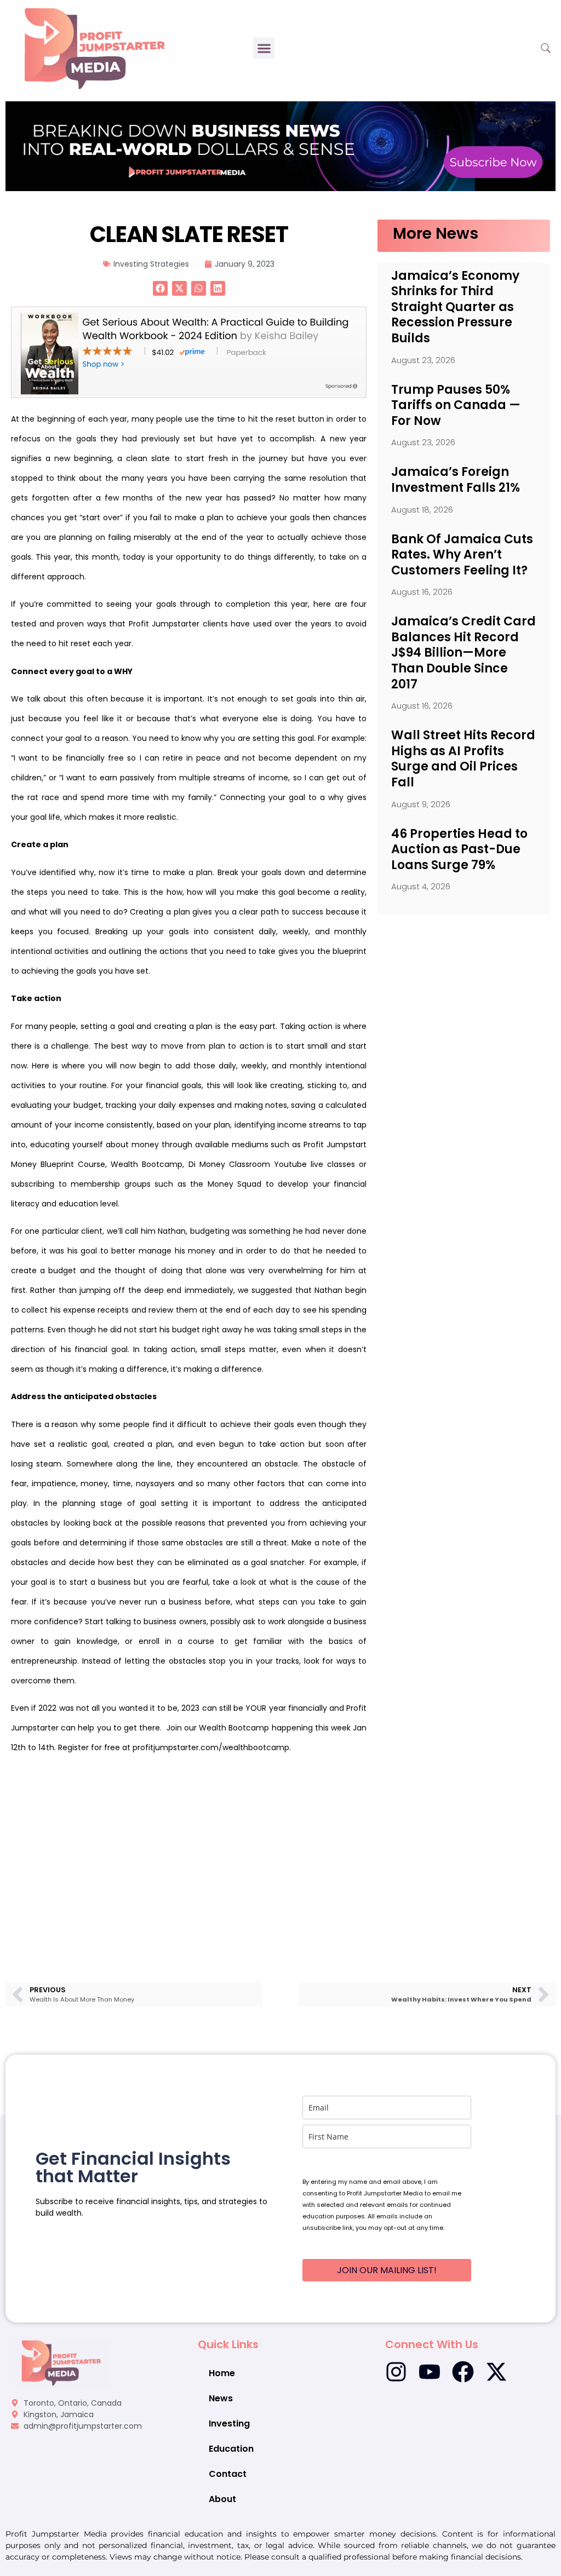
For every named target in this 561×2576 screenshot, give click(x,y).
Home (222, 2373)
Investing (229, 2423)
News (221, 2398)
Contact (228, 2474)
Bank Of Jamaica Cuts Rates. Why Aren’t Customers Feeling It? (462, 555)
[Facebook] (463, 2372)
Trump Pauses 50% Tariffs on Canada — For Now (456, 405)
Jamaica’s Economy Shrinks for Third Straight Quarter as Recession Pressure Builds (455, 307)
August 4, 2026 (421, 886)
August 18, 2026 (422, 510)
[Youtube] (430, 2372)
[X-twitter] (496, 2372)
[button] (264, 48)
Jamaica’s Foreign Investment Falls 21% (456, 480)
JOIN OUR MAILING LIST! (387, 2270)
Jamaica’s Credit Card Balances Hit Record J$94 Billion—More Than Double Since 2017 (463, 652)
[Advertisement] (189, 1853)
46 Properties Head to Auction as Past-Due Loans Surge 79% (459, 849)
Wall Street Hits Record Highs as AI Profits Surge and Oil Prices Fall (463, 759)
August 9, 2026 (421, 804)
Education (231, 2449)
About (222, 2499)
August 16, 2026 (422, 592)
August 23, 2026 (423, 360)
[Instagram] (396, 2372)
